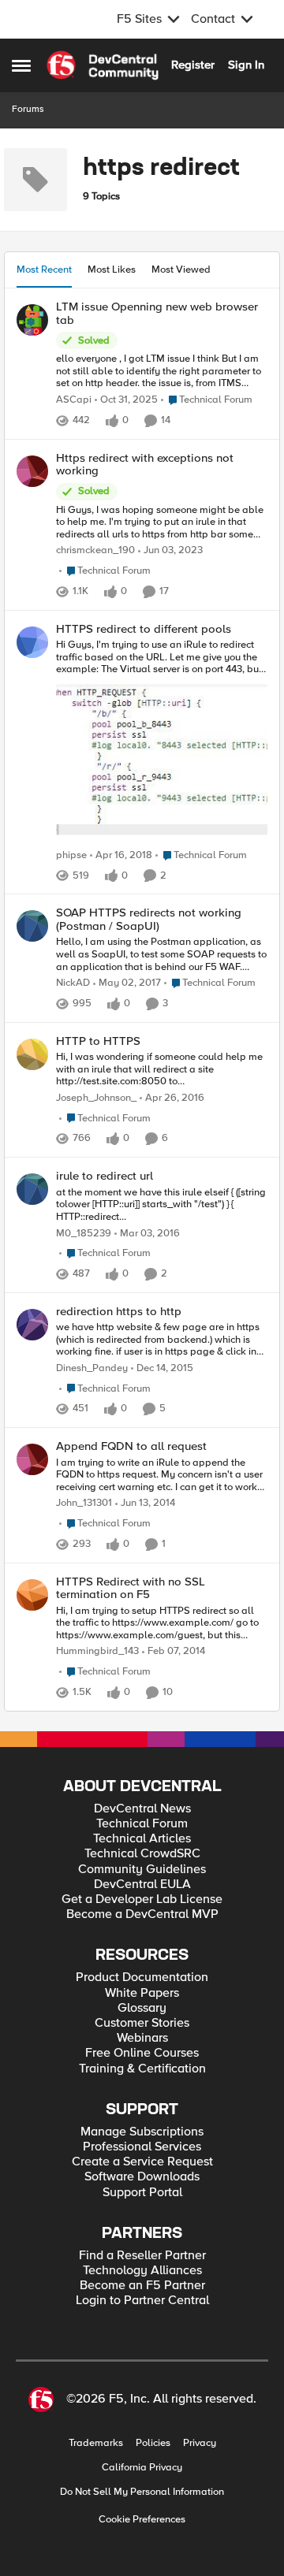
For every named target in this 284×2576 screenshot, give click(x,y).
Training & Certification (142, 2069)
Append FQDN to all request (131, 1446)
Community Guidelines (142, 1870)
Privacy (200, 2443)
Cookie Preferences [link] (142, 2519)
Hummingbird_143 (97, 1651)
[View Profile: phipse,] (32, 642)
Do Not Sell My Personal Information (142, 2492)
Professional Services (142, 2147)
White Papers (142, 1993)
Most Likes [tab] (112, 269)
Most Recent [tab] (44, 269)
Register (193, 65)
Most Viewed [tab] (181, 269)
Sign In (246, 65)
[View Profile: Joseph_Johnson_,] (32, 1054)
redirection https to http (119, 1312)
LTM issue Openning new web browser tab (157, 313)
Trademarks (96, 2443)
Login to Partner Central (142, 2301)
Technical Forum (142, 1824)
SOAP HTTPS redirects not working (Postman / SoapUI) (149, 919)
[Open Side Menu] (21, 65)
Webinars (142, 2038)
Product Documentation (142, 1978)
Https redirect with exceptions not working (145, 465)
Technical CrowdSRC (142, 1854)
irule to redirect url (105, 1176)
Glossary (142, 2008)
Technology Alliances (142, 2271)
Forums (28, 109)
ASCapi (74, 400)
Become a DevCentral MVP (142, 1914)
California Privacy (142, 2468)
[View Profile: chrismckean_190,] (32, 471)
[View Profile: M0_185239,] (32, 1189)
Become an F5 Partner (142, 2286)
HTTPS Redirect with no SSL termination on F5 (131, 1588)
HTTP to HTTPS (98, 1041)
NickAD (73, 983)
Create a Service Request (142, 2162)
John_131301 (84, 1503)
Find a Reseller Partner (142, 2256)
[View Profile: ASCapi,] (32, 320)
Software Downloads (142, 2177)
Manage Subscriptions (142, 2132)
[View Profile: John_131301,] (32, 1459)
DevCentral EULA (142, 1885)
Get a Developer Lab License (142, 1899)
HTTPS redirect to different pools (144, 629)
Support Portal (142, 2193)
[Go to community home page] (103, 65)
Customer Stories (142, 2023)
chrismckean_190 (95, 550)
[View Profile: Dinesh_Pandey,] (32, 1325)
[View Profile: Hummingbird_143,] (32, 1595)
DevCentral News (142, 1809)
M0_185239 (84, 1234)
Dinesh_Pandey (92, 1368)
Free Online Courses (142, 2053)
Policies (153, 2443)
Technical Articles (142, 1839)
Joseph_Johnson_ (96, 1098)
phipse (71, 855)
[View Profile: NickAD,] (32, 926)
